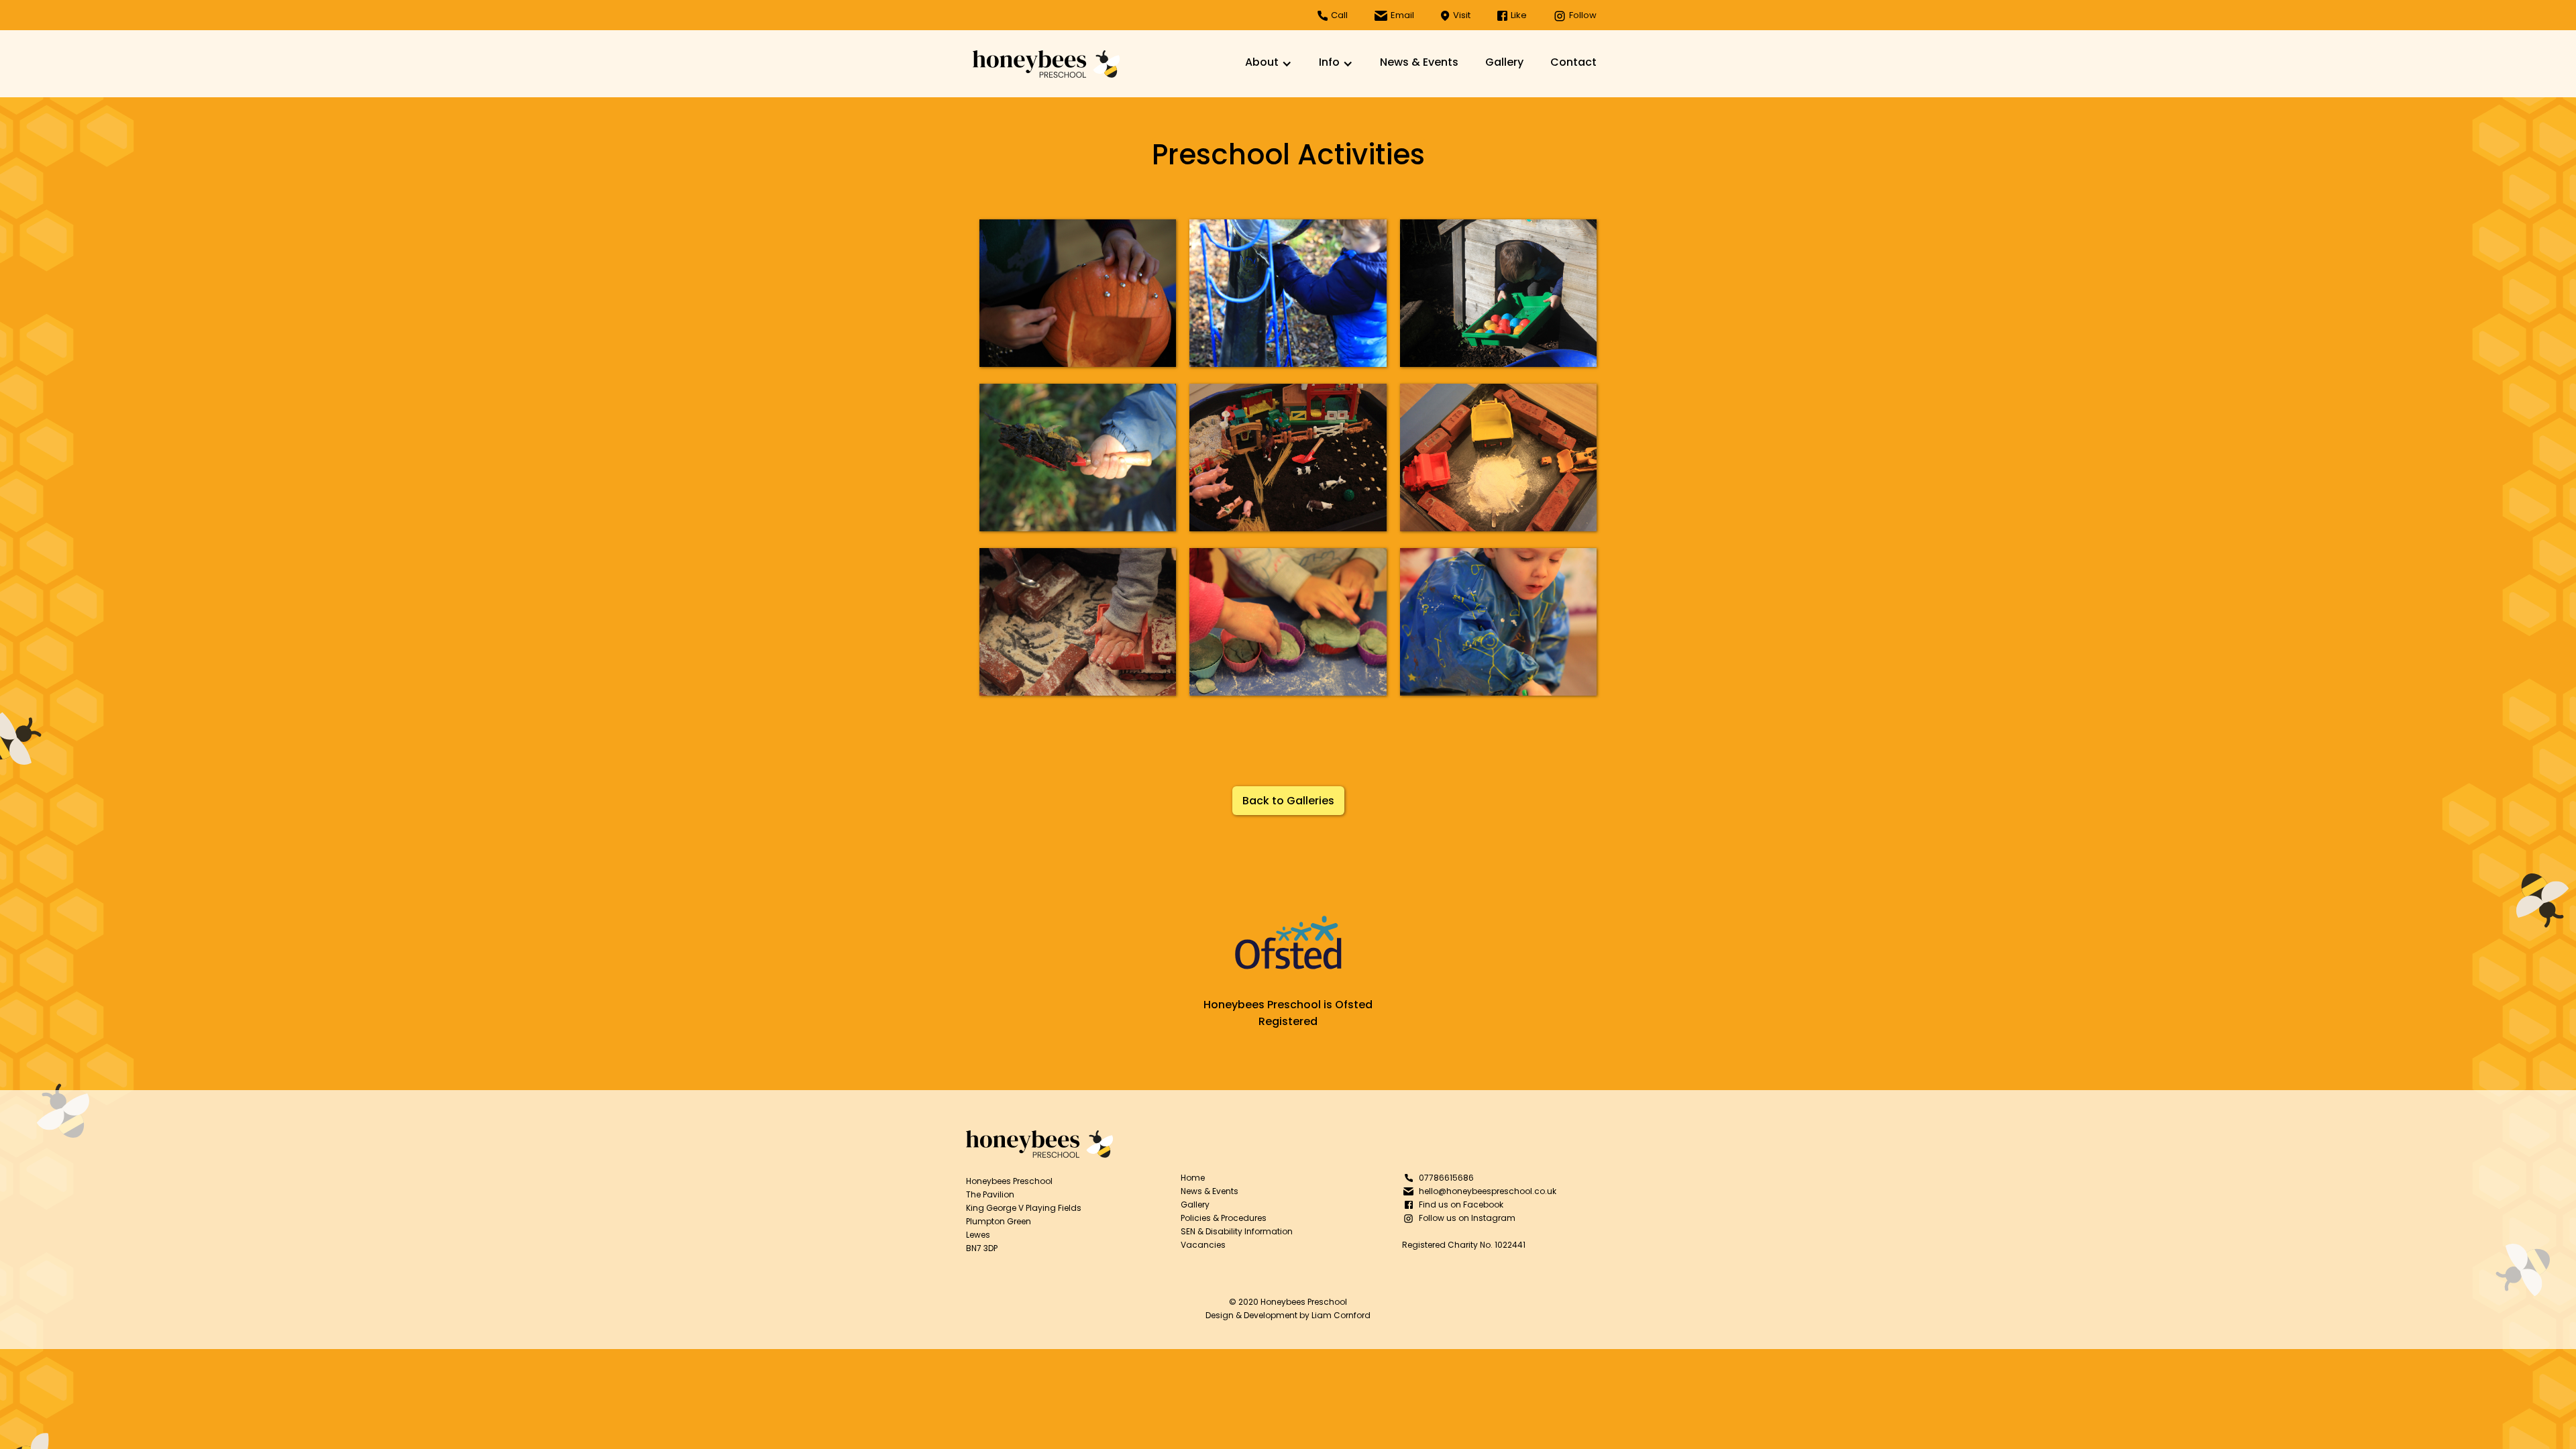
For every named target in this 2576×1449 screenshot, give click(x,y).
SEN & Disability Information (1237, 1231)
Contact (1573, 62)
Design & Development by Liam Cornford (1288, 1315)
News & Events (1419, 62)
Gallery (1504, 62)
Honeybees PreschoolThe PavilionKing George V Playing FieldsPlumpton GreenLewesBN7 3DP (1024, 1215)
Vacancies (1203, 1245)
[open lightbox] (1078, 293)
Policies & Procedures (1224, 1218)
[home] (1046, 64)
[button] (1269, 64)
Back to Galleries (1288, 801)
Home (1193, 1178)
